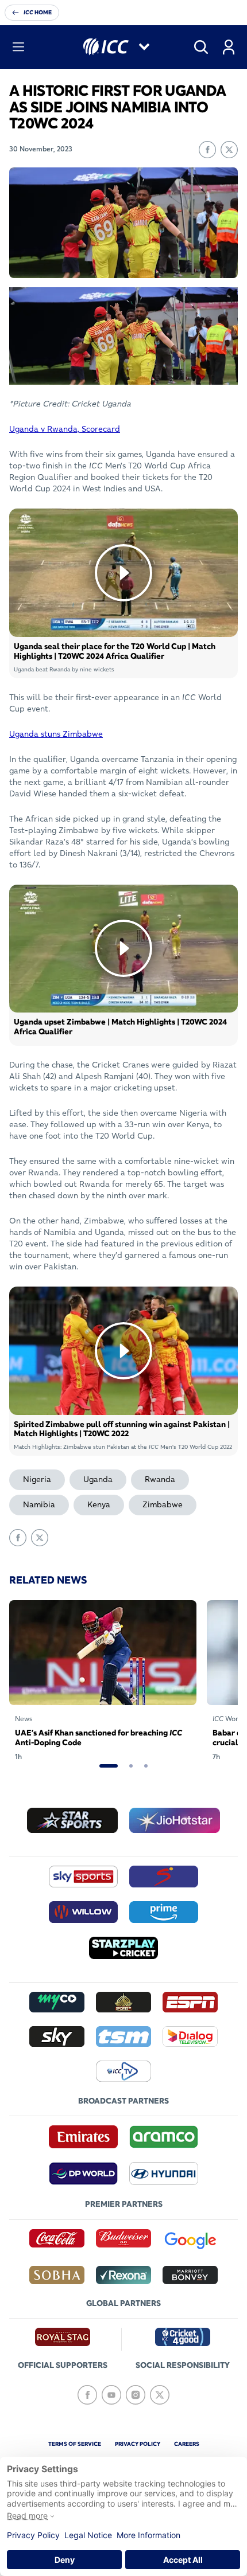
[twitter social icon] (160, 2395)
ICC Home (38, 12)
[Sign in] (229, 47)
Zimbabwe (163, 1504)
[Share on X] (229, 150)
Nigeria (37, 1479)
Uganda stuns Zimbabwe (56, 734)
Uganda (98, 1479)
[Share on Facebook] (207, 150)
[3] (146, 1766)
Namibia (39, 1504)
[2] (131, 1766)
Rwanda (160, 1479)
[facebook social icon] (87, 2395)
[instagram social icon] (136, 2395)
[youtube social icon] (111, 2395)
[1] (109, 1766)
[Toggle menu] (18, 47)
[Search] (201, 47)
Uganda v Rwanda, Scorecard (65, 429)
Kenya (99, 1504)
